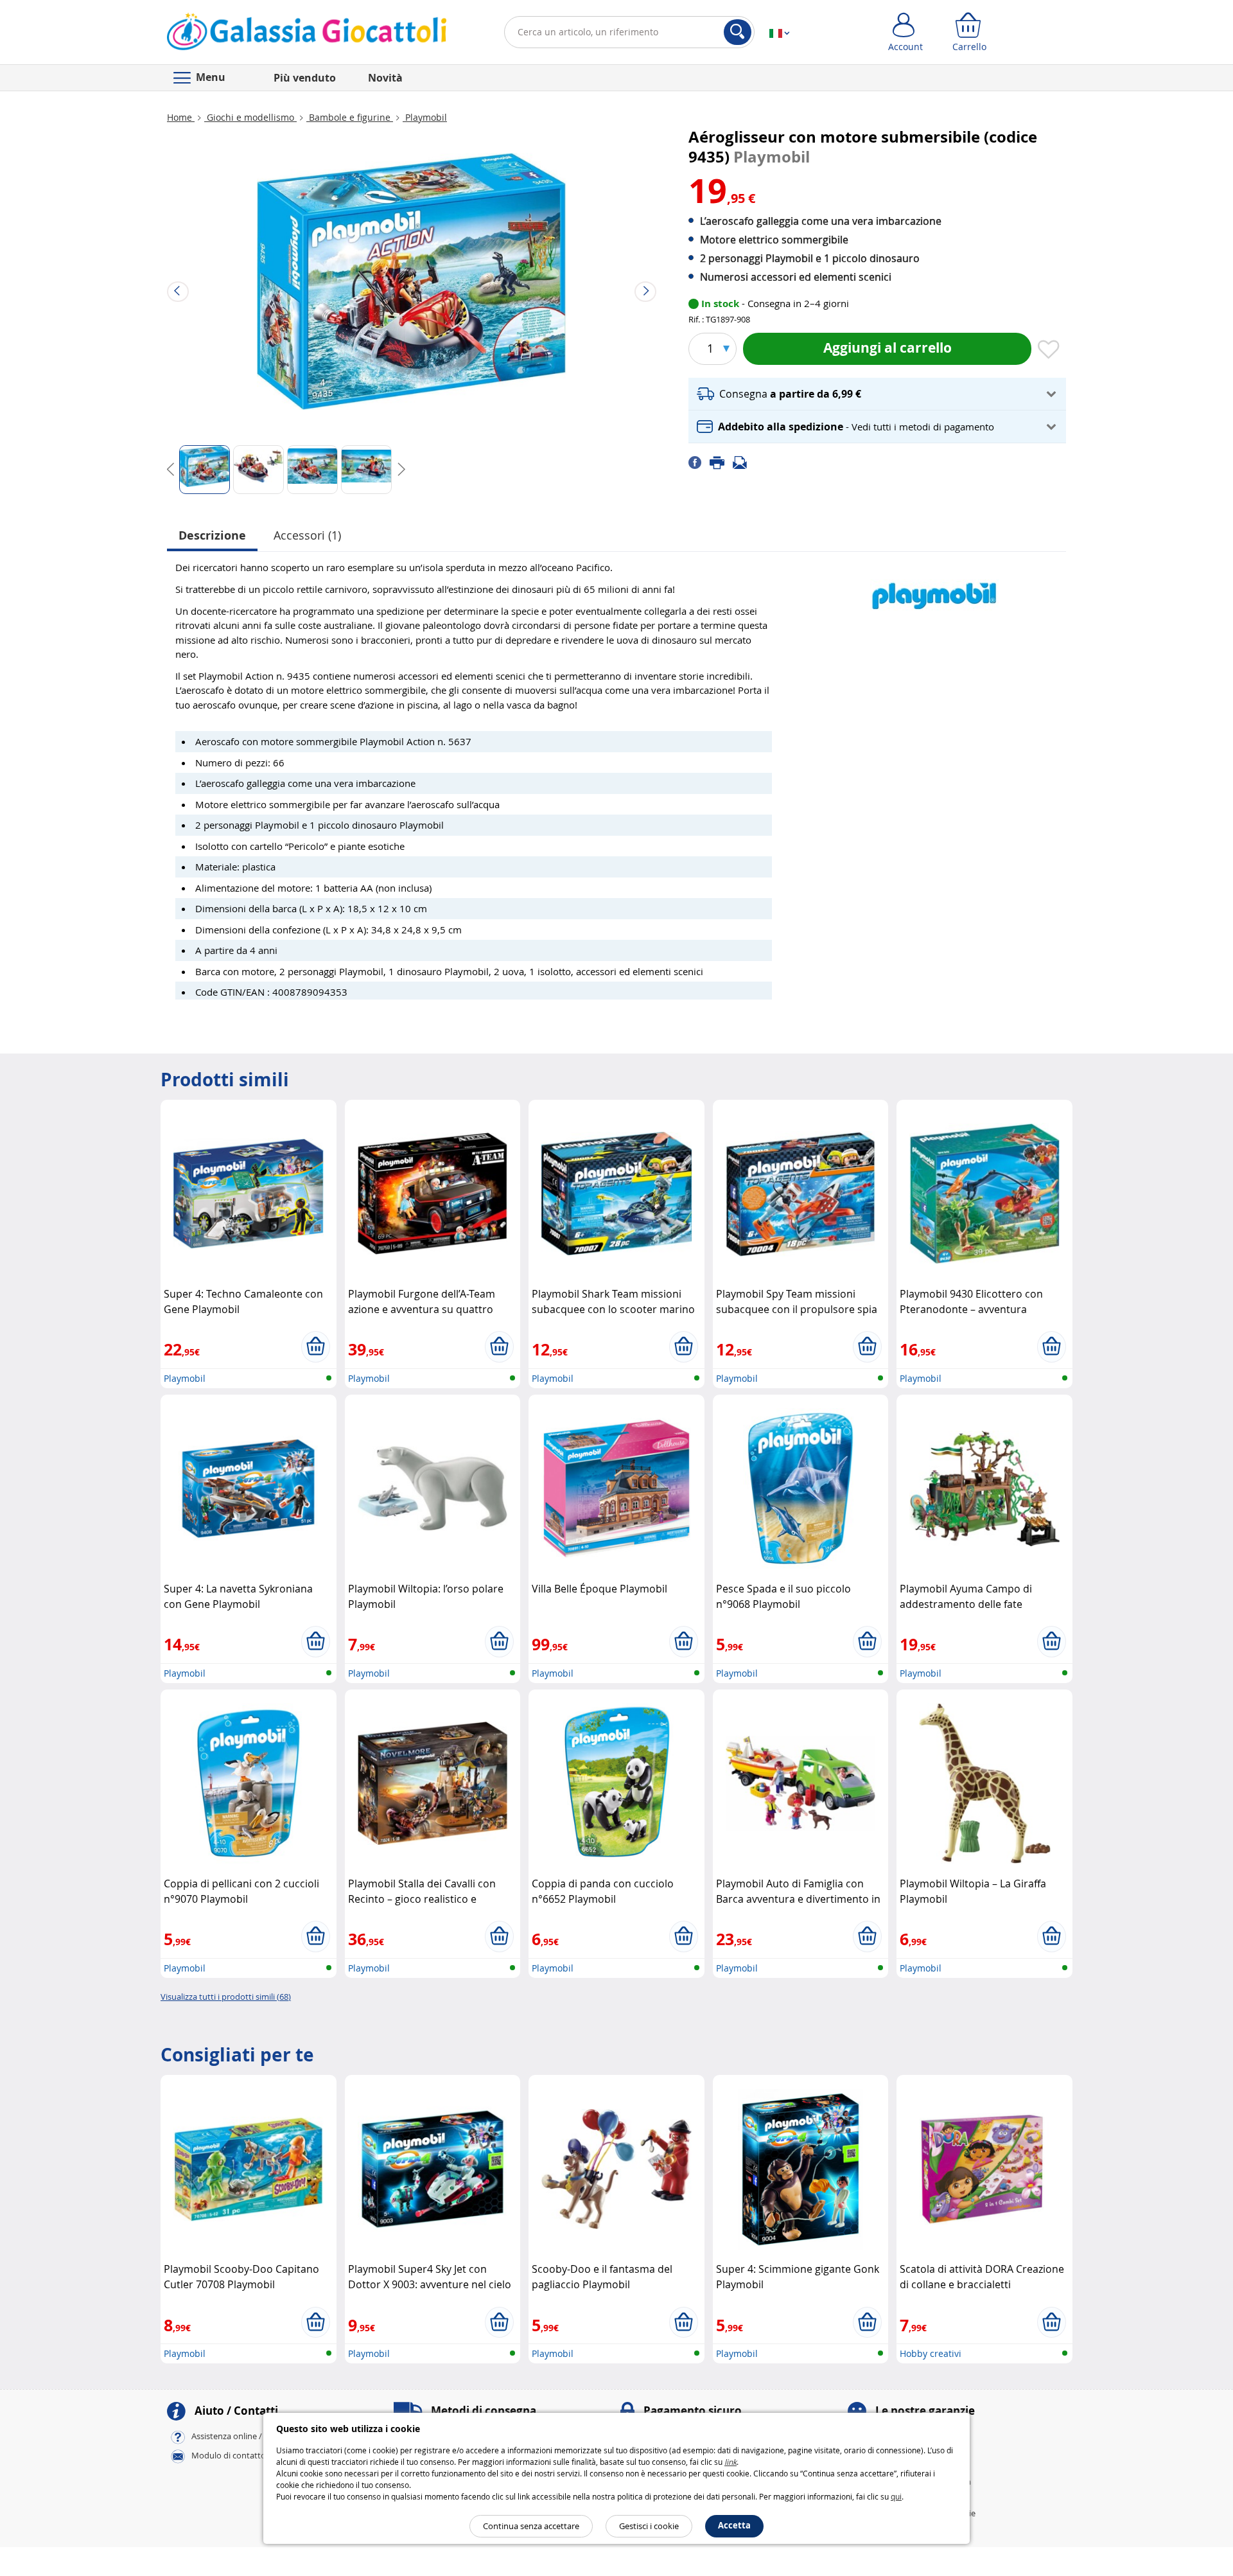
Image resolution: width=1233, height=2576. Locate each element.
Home (181, 117)
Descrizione (212, 535)
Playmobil (425, 117)
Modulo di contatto (229, 2455)
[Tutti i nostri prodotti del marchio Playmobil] (934, 589)
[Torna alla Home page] (307, 35)
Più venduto (305, 78)
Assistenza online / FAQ (236, 2436)
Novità (385, 78)
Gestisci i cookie (649, 2526)
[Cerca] (738, 32)
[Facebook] (699, 462)
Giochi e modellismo (250, 117)
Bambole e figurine (350, 117)
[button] (877, 394)
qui (896, 2496)
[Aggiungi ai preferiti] (1049, 350)
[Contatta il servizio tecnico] (744, 462)
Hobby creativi (931, 2353)
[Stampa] (721, 462)
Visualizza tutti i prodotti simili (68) (226, 1997)
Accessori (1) (307, 535)
